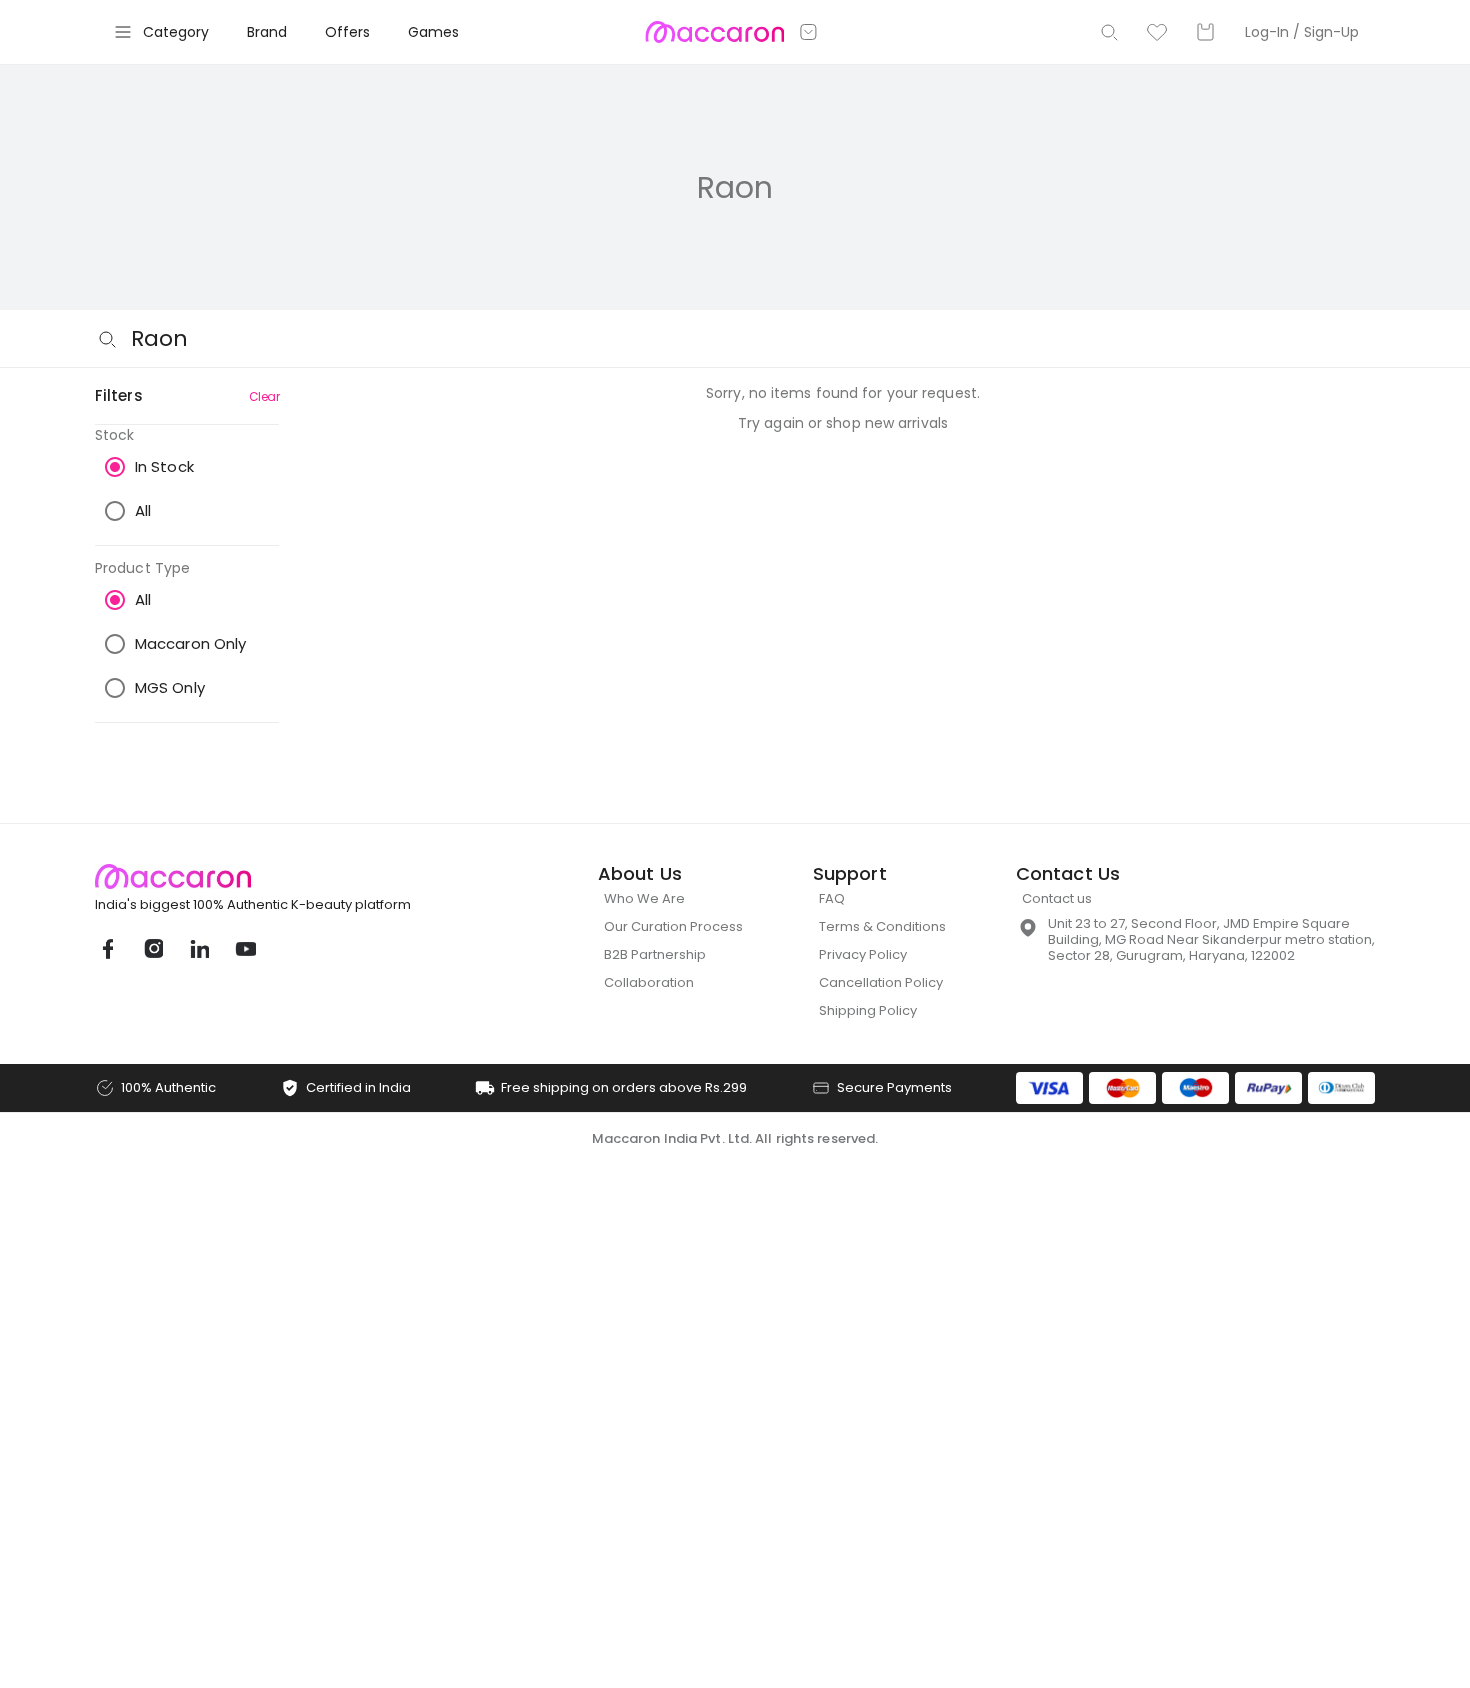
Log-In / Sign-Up (1302, 32)
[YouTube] (245, 949)
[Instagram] (153, 949)
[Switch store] (809, 32)
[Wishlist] (1157, 32)
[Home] (714, 32)
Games (433, 32)
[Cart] (1205, 32)
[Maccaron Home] (290, 876)
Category (176, 32)
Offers (347, 32)
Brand (267, 32)
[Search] (1109, 32)
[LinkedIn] (199, 949)
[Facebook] (107, 949)
